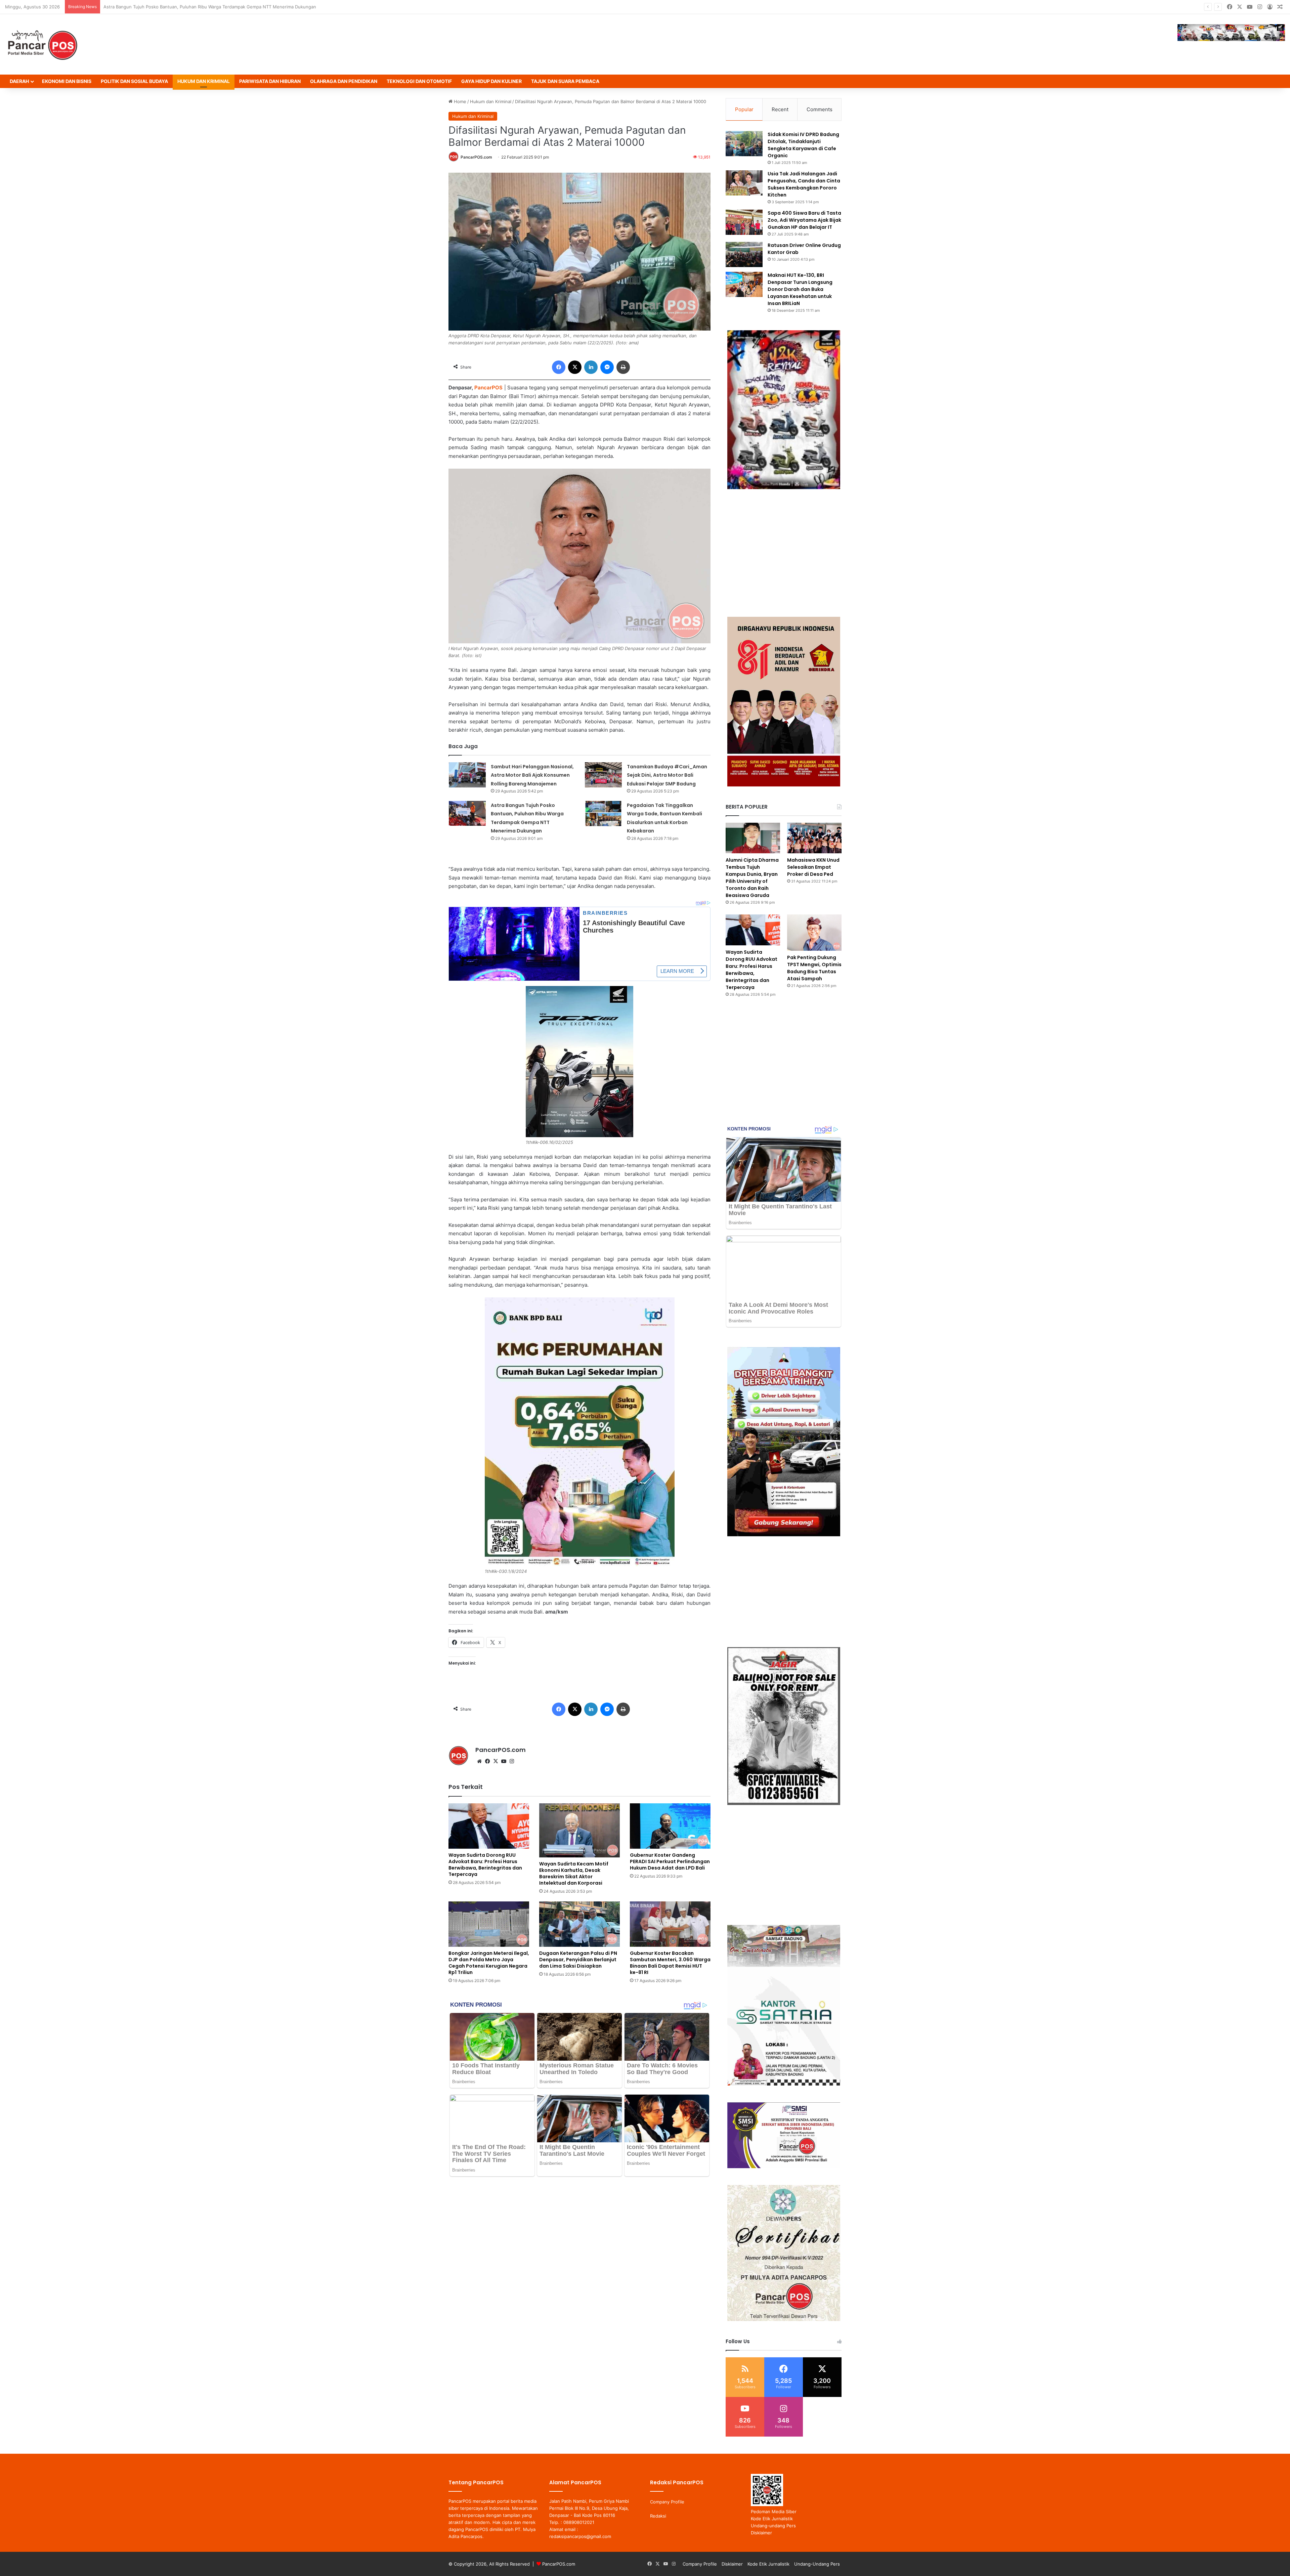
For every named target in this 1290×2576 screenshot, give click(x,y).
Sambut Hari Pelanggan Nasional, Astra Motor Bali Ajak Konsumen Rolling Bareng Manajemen (532, 775)
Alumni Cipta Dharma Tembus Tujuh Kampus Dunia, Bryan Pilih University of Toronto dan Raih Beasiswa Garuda (752, 878)
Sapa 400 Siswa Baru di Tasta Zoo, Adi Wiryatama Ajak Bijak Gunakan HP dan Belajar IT (804, 220)
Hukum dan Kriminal (204, 81)
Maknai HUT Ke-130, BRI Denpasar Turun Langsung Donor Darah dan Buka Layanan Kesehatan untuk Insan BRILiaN (800, 289)
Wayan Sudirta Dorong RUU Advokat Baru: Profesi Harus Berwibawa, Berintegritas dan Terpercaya (206, 7)
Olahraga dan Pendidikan (344, 81)
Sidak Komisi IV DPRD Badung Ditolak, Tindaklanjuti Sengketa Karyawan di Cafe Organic (803, 145)
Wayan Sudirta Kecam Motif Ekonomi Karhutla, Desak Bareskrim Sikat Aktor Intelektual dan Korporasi (574, 1873)
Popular (744, 109)
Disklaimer (761, 2533)
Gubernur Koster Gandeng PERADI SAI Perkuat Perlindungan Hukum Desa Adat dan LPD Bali (670, 1861)
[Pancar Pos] (42, 44)
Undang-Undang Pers (817, 2564)
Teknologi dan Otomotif (419, 81)
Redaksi (658, 2516)
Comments (820, 109)
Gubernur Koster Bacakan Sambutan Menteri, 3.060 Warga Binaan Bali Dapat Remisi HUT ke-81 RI (670, 1963)
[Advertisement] (784, 553)
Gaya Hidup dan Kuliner (491, 81)
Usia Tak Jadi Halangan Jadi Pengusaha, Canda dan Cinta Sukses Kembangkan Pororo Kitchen (804, 184)
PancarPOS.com (476, 157)
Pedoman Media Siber (774, 2511)
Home (459, 101)
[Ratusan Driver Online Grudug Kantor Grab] (744, 254)
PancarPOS (488, 388)
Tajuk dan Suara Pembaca (565, 81)
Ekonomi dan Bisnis (67, 81)
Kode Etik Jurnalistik (772, 2519)
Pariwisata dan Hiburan (270, 81)
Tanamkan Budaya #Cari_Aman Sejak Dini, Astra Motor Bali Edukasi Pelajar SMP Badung (667, 775)
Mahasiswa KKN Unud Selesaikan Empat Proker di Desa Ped (813, 867)
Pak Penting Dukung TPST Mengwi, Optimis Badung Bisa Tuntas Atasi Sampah (814, 968)
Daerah (19, 81)
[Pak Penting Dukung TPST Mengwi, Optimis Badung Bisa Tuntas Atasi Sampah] (814, 933)
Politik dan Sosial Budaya (134, 81)
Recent (780, 109)
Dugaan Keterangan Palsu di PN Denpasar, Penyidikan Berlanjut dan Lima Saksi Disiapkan (578, 1960)
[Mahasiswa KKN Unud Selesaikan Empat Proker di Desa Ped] (814, 838)
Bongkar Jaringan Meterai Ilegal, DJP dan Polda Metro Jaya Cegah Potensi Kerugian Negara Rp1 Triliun (489, 1963)
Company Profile (667, 2502)
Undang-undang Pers (773, 2526)
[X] (496, 1761)
